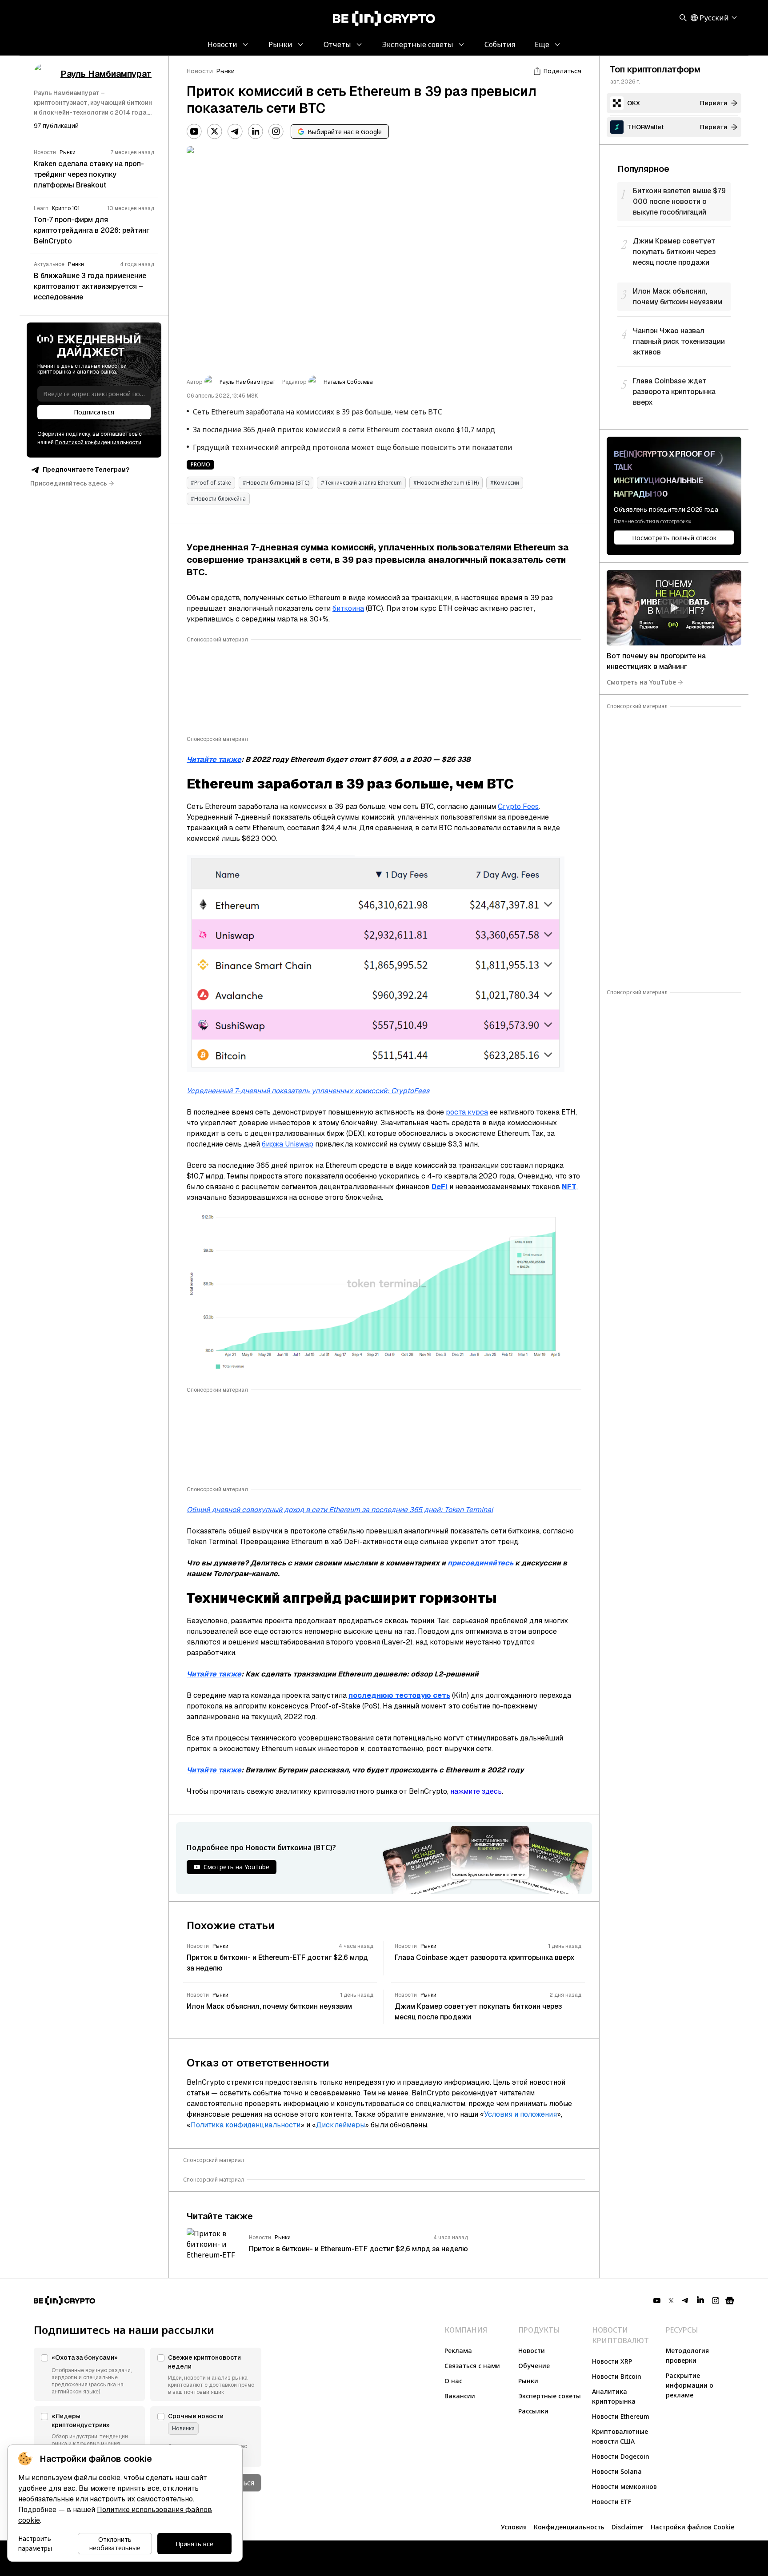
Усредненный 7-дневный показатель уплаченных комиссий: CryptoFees (308, 1091)
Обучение (534, 2366)
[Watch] (674, 608)
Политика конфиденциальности (246, 2125)
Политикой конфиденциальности (98, 442)
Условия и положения (520, 2114)
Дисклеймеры (340, 2125)
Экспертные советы (550, 2396)
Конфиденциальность (569, 2527)
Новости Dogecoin (621, 2456)
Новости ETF (612, 2502)
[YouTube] (194, 131)
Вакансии (460, 2396)
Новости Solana (617, 2471)
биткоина (348, 608)
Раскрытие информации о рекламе (690, 2385)
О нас (453, 2381)
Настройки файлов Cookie (692, 2527)
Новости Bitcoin (617, 2376)
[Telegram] (235, 131)
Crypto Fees (518, 806)
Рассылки (533, 2411)
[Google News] (730, 2301)
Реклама (458, 2351)
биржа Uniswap (288, 1144)
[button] (89, 2374)
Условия (514, 2527)
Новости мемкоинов (624, 2486)
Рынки (226, 71)
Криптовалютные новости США (620, 2436)
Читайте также (214, 759)
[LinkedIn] (256, 131)
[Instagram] (276, 131)
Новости (200, 71)
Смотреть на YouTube (641, 682)
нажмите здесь (476, 1791)
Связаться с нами (472, 2366)
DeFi (440, 1187)
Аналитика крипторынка (614, 2396)
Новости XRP (612, 2361)
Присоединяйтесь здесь (69, 483)
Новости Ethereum (621, 2416)
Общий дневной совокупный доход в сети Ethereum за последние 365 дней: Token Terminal (340, 1510)
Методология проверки (687, 2355)
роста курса (467, 1112)
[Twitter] (215, 131)
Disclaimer (628, 2527)
